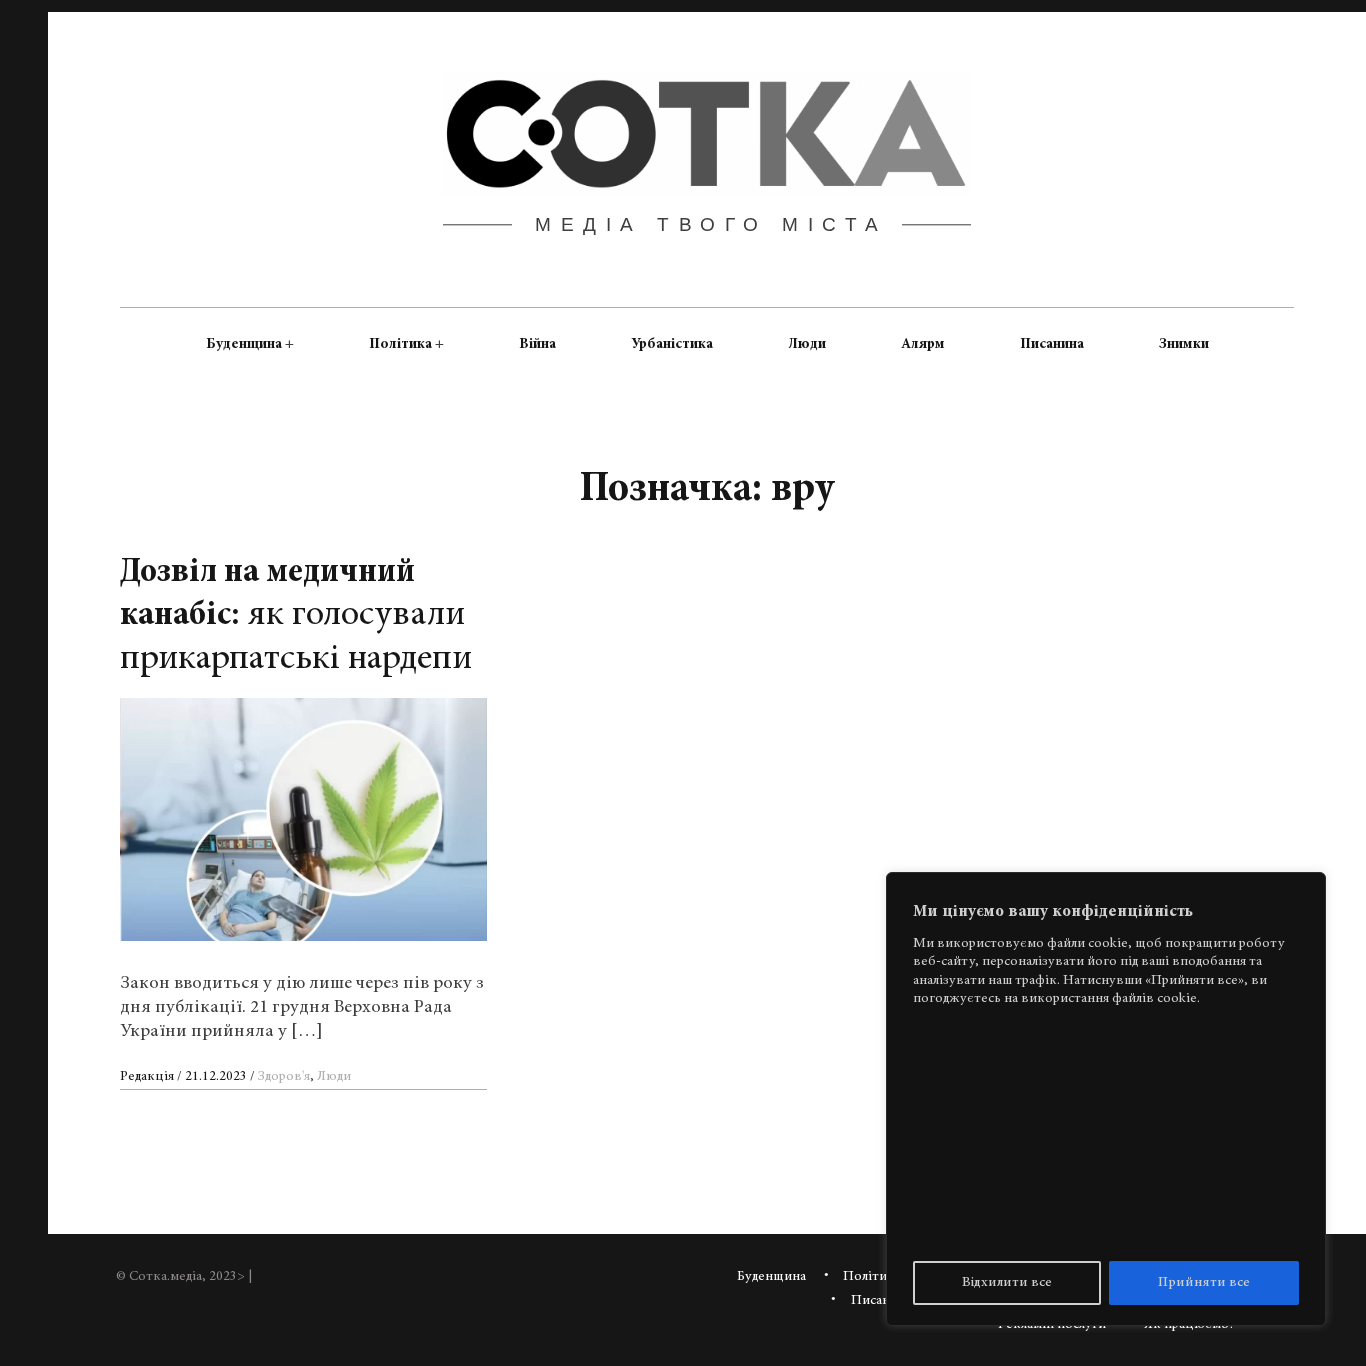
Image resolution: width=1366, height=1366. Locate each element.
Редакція (148, 1077)
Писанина (1052, 344)
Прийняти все (1204, 1283)
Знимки (1184, 344)
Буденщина (244, 344)
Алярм (923, 344)
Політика (400, 344)
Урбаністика (672, 344)
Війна (537, 344)
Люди (807, 344)
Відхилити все (1007, 1283)
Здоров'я (284, 1077)
